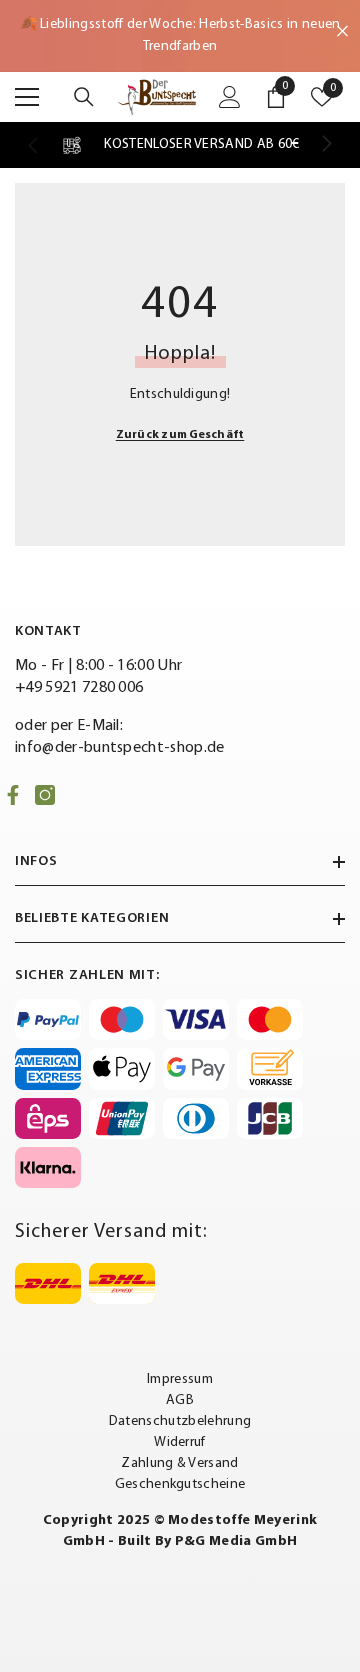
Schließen (342, 31)
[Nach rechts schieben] (326, 145)
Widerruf (180, 1442)
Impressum (180, 1379)
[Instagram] (45, 795)
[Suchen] (84, 97)
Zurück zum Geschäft (180, 435)
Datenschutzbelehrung (180, 1421)
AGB (180, 1400)
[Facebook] (13, 795)
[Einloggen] (230, 97)
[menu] (27, 97)
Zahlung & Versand (179, 1463)
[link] (179, 145)
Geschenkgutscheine (180, 1484)
